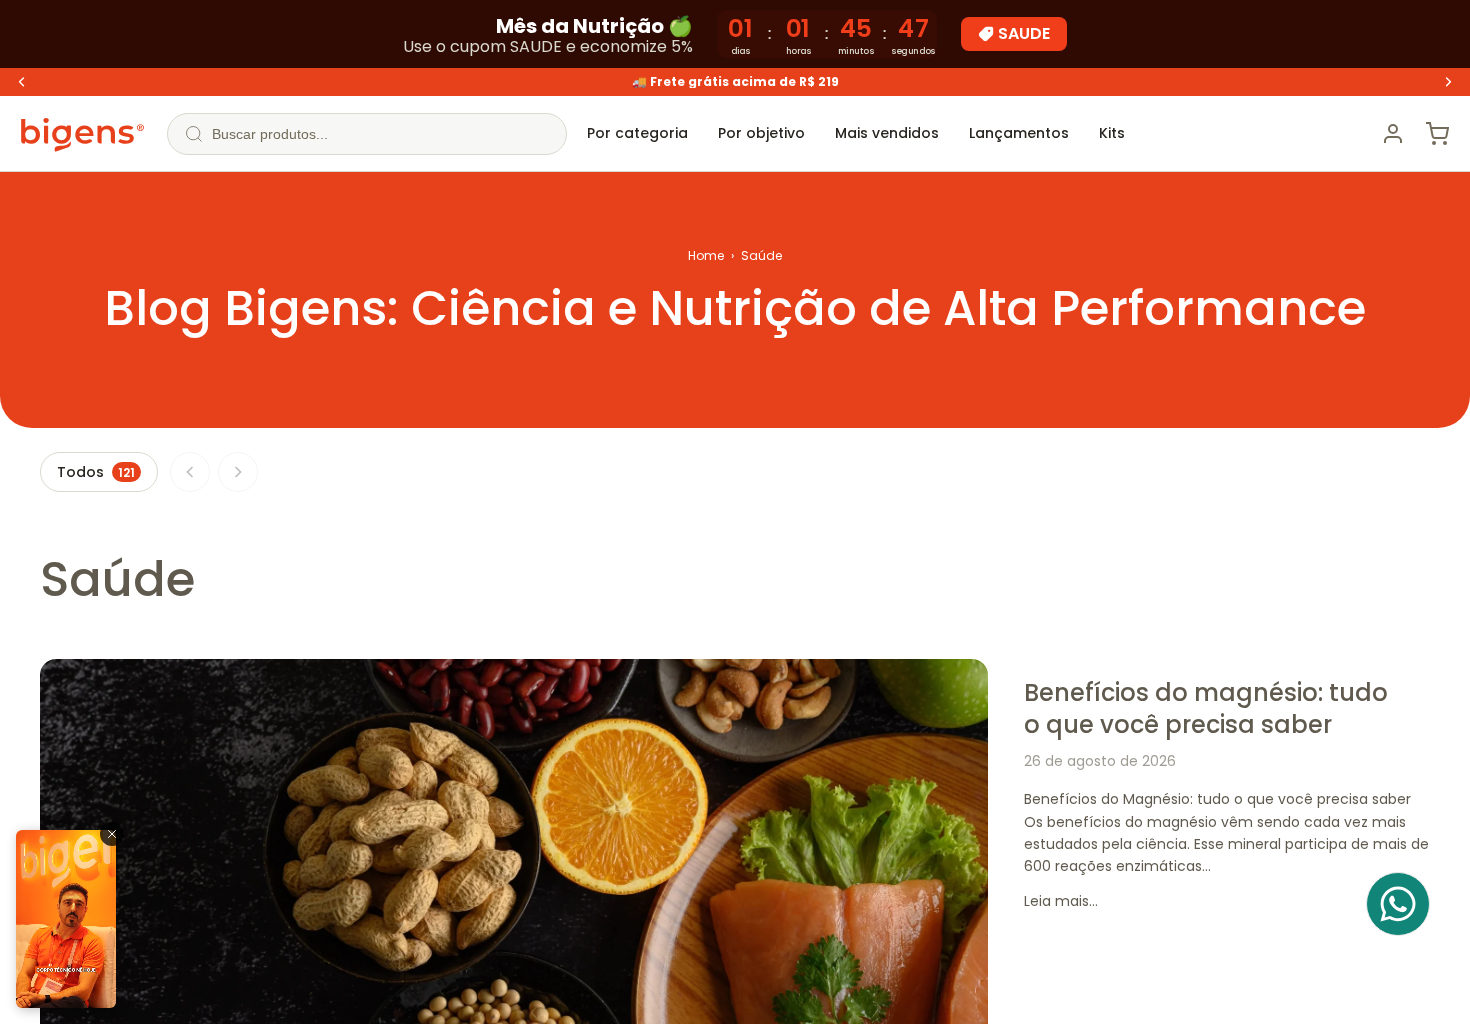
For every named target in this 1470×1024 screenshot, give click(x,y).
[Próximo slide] (1448, 82)
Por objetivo (761, 133)
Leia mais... (1061, 901)
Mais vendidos (887, 133)
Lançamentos (1019, 133)
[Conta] (1393, 134)
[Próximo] (238, 472)
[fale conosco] (1398, 904)
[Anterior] (190, 472)
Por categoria (637, 133)
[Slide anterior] (22, 82)
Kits (1112, 133)
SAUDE (1024, 33)
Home (706, 255)
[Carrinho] (1437, 134)
